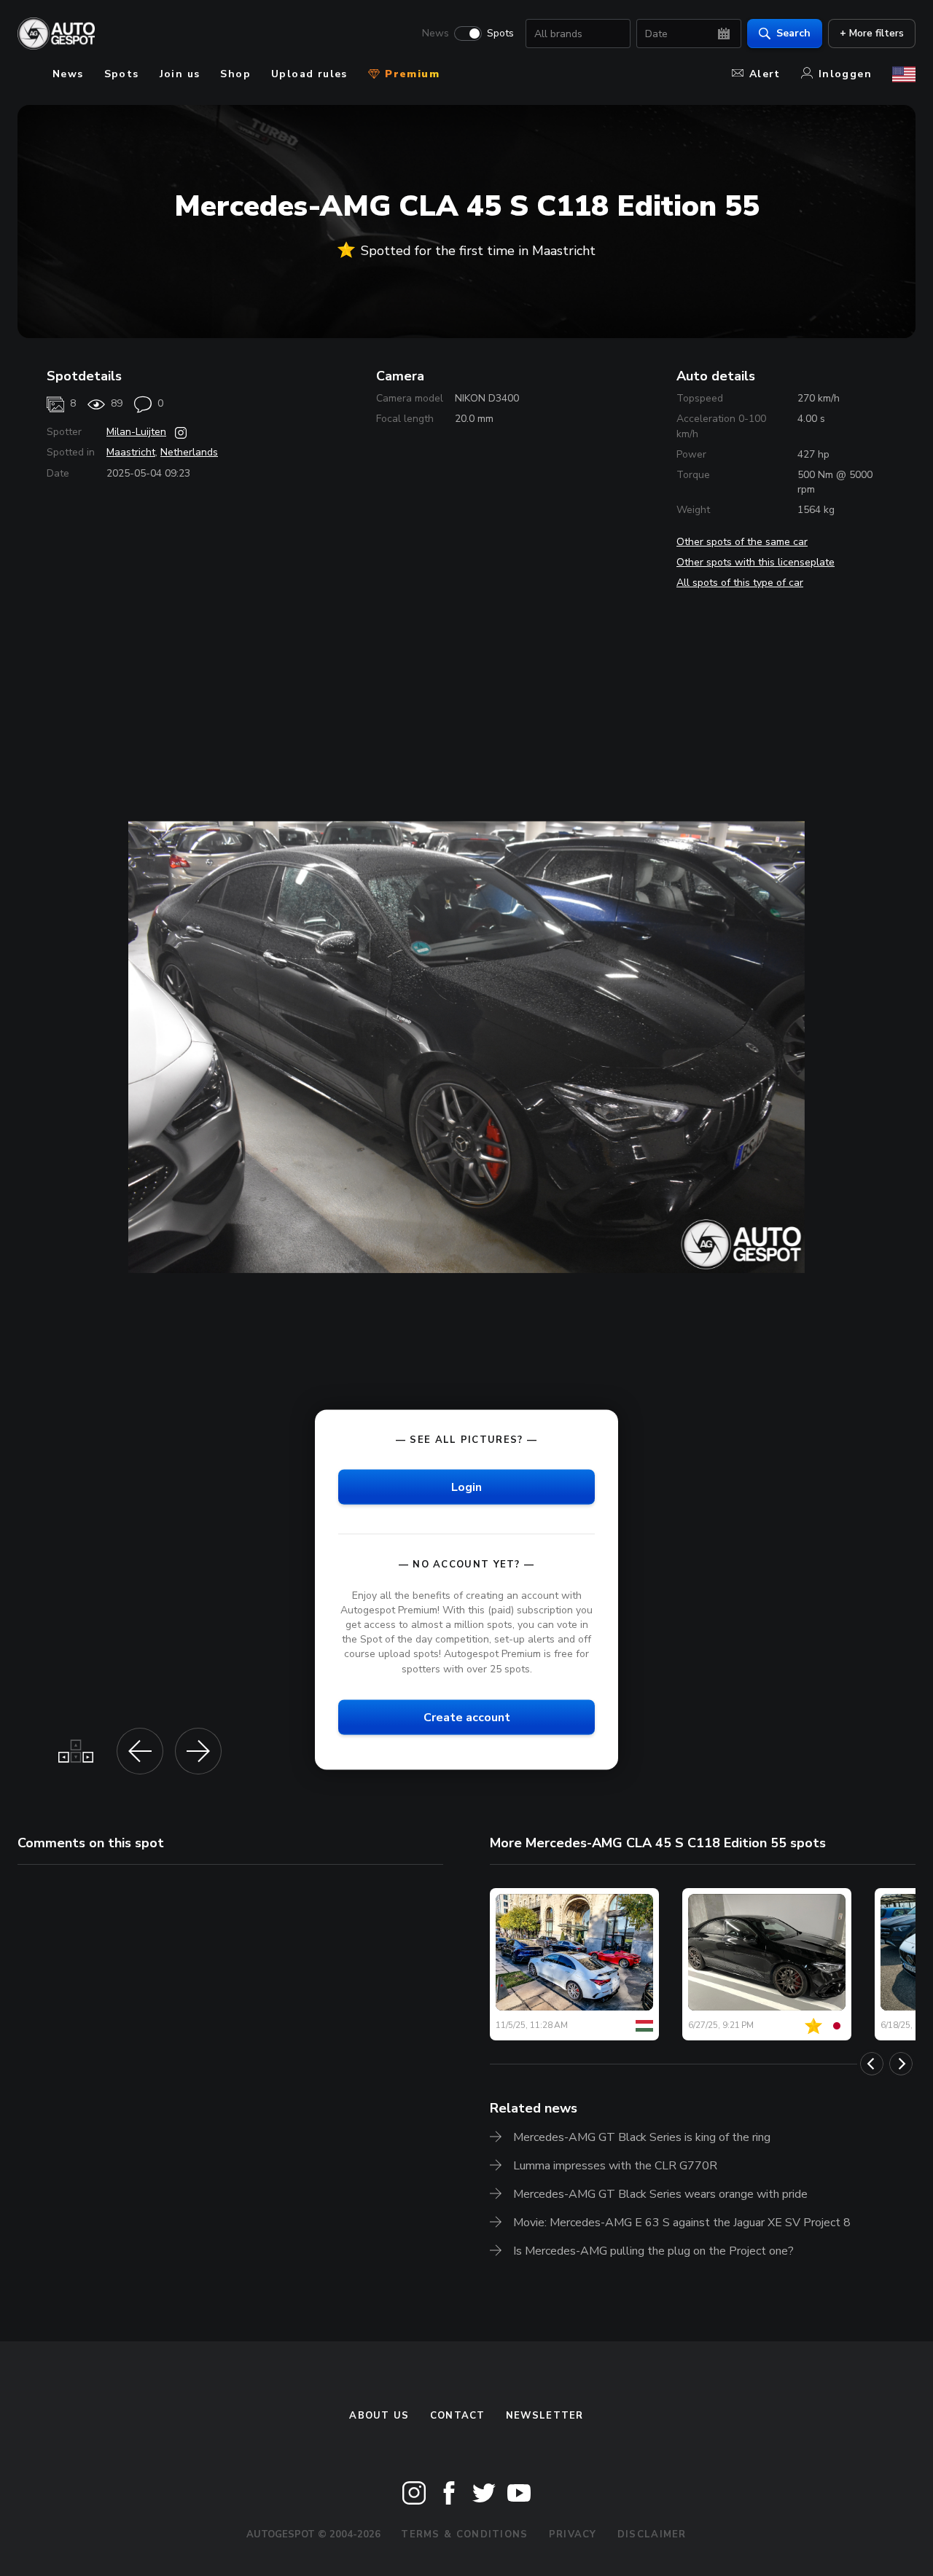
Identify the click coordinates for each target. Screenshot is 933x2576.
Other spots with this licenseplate (756, 562)
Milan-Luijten (136, 432)
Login (466, 1487)
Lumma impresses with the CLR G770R (615, 2166)
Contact (458, 2416)
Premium (410, 74)
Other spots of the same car (742, 542)
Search (793, 33)
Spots (500, 34)
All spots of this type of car (740, 583)
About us (379, 2416)
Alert (765, 74)
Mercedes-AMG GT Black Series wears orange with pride (660, 2194)
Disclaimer (652, 2534)
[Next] (901, 2064)
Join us (180, 74)
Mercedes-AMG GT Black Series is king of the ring (642, 2137)
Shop (235, 74)
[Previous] (872, 2064)
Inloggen (845, 74)
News (436, 34)
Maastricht (131, 452)
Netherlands (189, 452)
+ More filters (872, 33)
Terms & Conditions (464, 2534)
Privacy (573, 2534)
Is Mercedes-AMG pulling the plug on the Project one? (653, 2251)
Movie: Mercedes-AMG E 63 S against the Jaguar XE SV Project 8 (682, 2223)
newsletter (545, 2416)
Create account (467, 1717)
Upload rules (309, 74)
